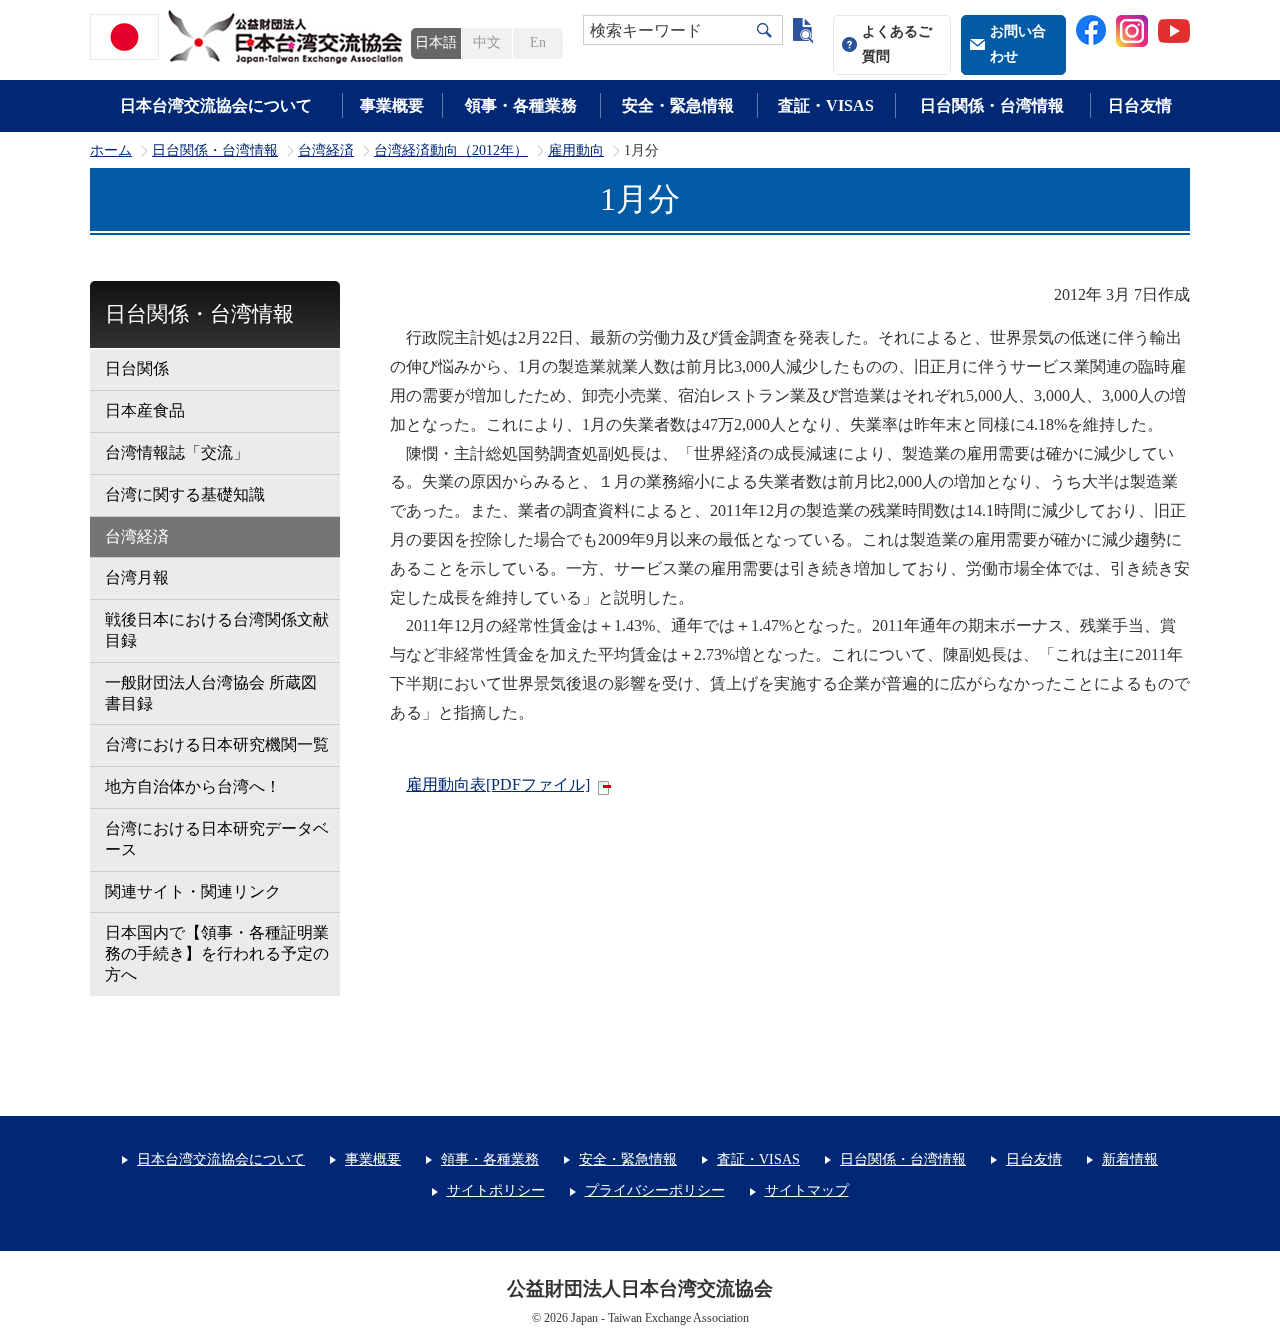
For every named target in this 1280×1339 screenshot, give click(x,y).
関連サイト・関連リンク (193, 891)
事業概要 (392, 105)
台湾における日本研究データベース (217, 839)
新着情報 (1130, 1159)
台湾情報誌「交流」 (177, 452)
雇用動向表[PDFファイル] (498, 784)
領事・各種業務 (521, 105)
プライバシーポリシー (655, 1190)
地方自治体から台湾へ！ (193, 786)
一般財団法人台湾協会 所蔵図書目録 (211, 693)
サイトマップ (807, 1190)
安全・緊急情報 (678, 105)
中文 (487, 42)
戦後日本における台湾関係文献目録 (217, 630)
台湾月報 (137, 577)
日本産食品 (145, 410)
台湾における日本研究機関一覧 (217, 744)
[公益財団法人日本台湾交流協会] (250, 37)
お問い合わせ (1018, 44)
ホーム (111, 151)
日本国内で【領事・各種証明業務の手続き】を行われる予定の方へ (217, 953)
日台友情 (1140, 105)
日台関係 (137, 368)
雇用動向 (576, 151)
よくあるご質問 (897, 44)
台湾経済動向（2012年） (451, 151)
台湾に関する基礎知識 (185, 494)
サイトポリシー (496, 1190)
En (538, 42)
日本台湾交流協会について (216, 105)
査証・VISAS (826, 105)
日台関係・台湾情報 (992, 105)
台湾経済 (326, 151)
